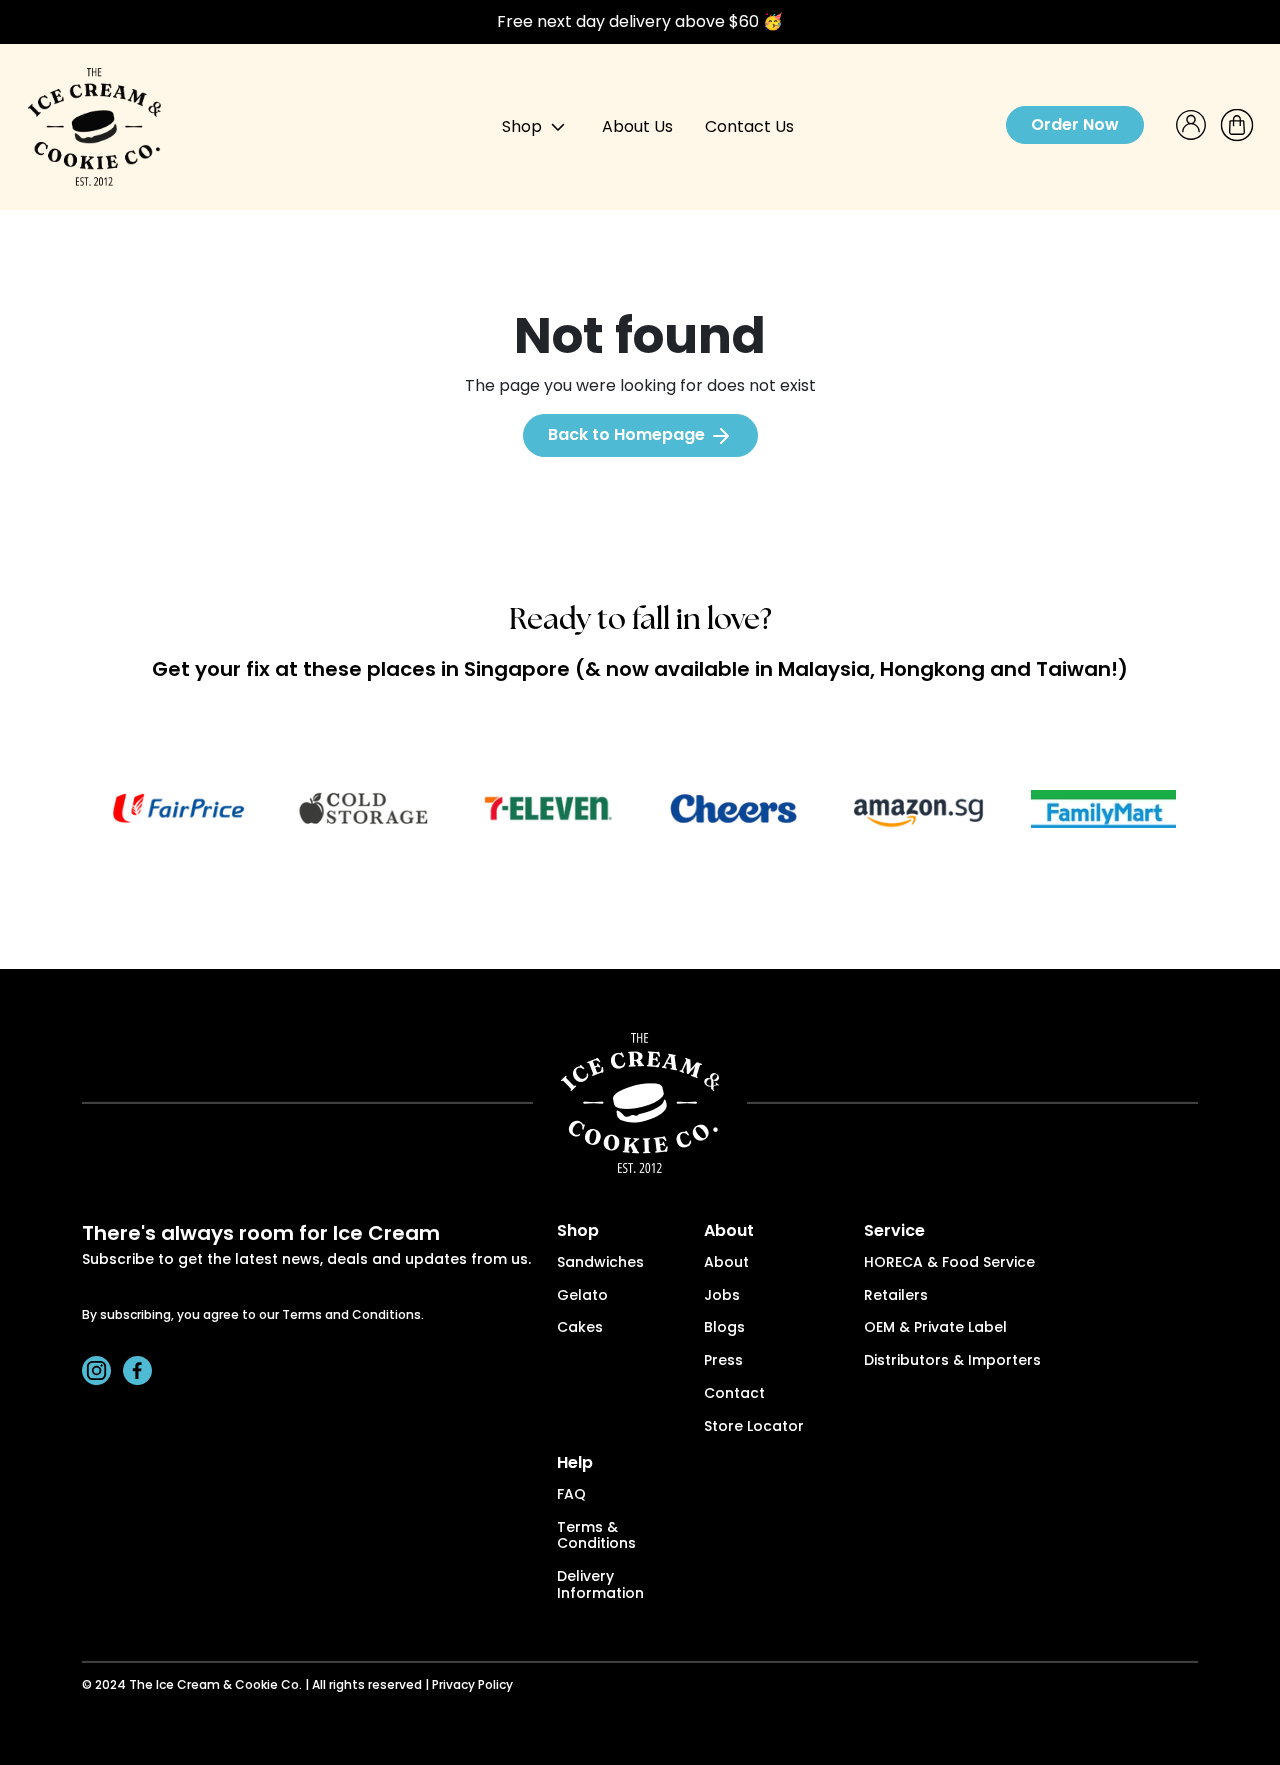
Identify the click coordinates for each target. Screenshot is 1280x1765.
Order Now (1075, 124)
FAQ (571, 1495)
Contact (734, 1394)
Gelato (582, 1296)
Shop (524, 126)
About (726, 1263)
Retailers (896, 1296)
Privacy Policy (472, 1686)
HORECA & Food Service (949, 1263)
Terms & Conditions (596, 1537)
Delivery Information (600, 1586)
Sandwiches (600, 1263)
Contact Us (749, 126)
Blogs (724, 1328)
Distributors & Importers (952, 1361)
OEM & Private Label (935, 1328)
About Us (637, 126)
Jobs (722, 1296)
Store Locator (754, 1427)
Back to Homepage (628, 434)
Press (723, 1361)
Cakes (580, 1328)
